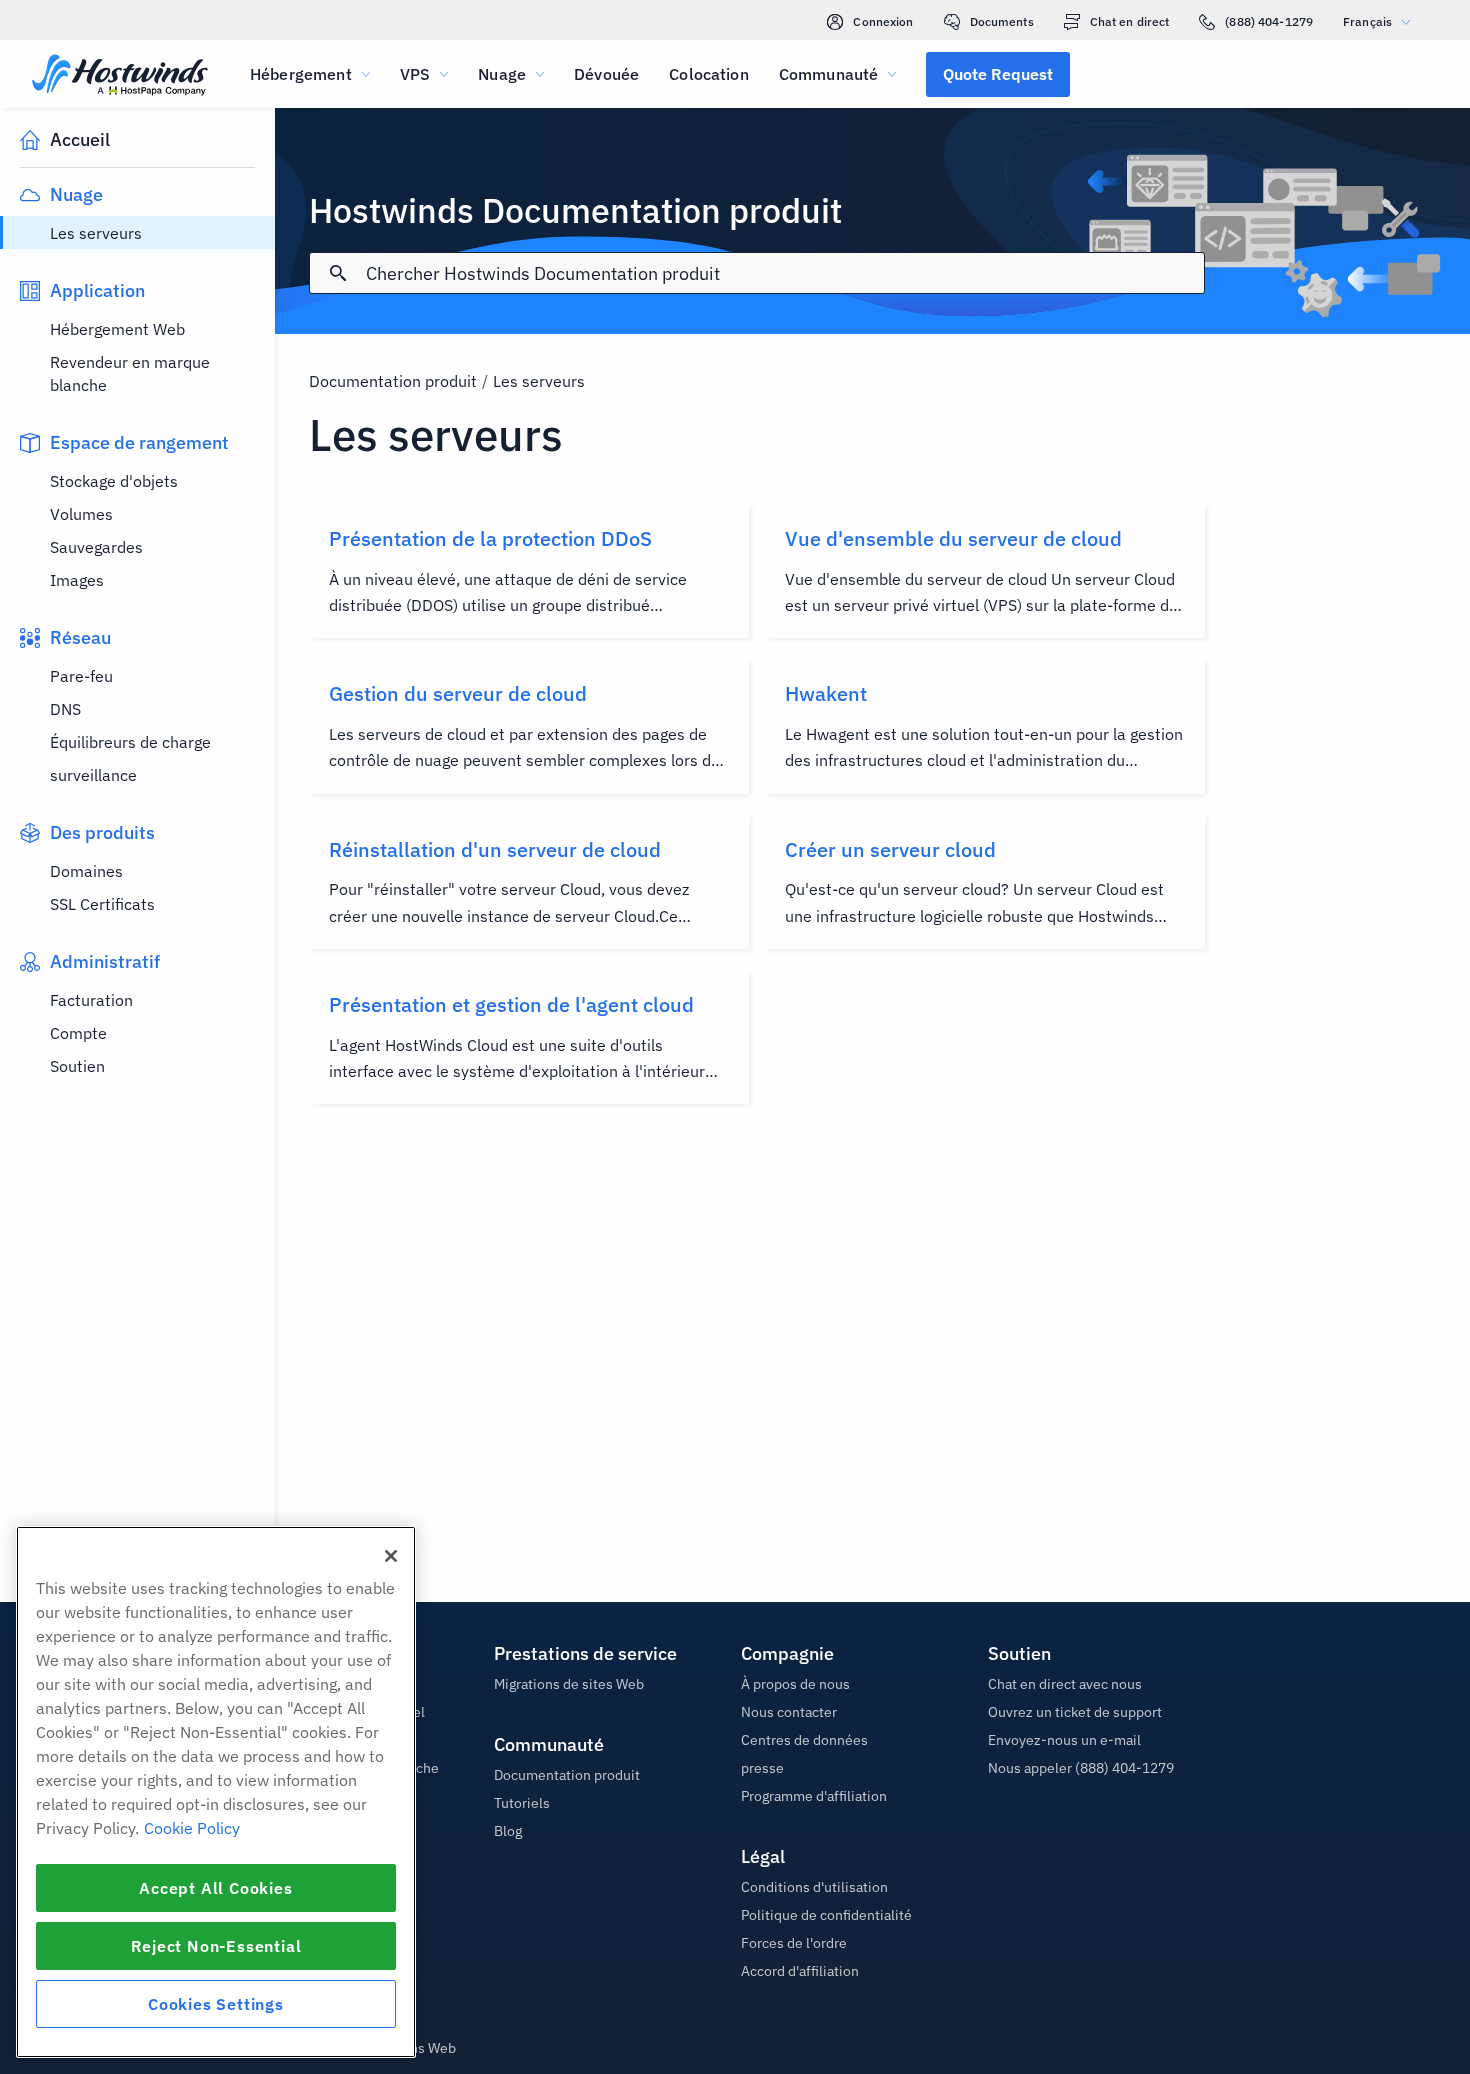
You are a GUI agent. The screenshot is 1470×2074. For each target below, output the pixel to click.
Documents (1002, 21)
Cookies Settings (216, 2004)
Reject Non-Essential (216, 1946)
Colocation (709, 74)
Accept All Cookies (215, 1888)
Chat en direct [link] (1130, 21)
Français (1367, 21)
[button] (998, 74)
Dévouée (606, 74)
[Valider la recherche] (338, 273)
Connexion (883, 21)
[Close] (391, 1556)
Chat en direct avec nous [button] (1065, 1684)
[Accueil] (120, 76)
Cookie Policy (192, 1828)
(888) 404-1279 (1269, 21)
